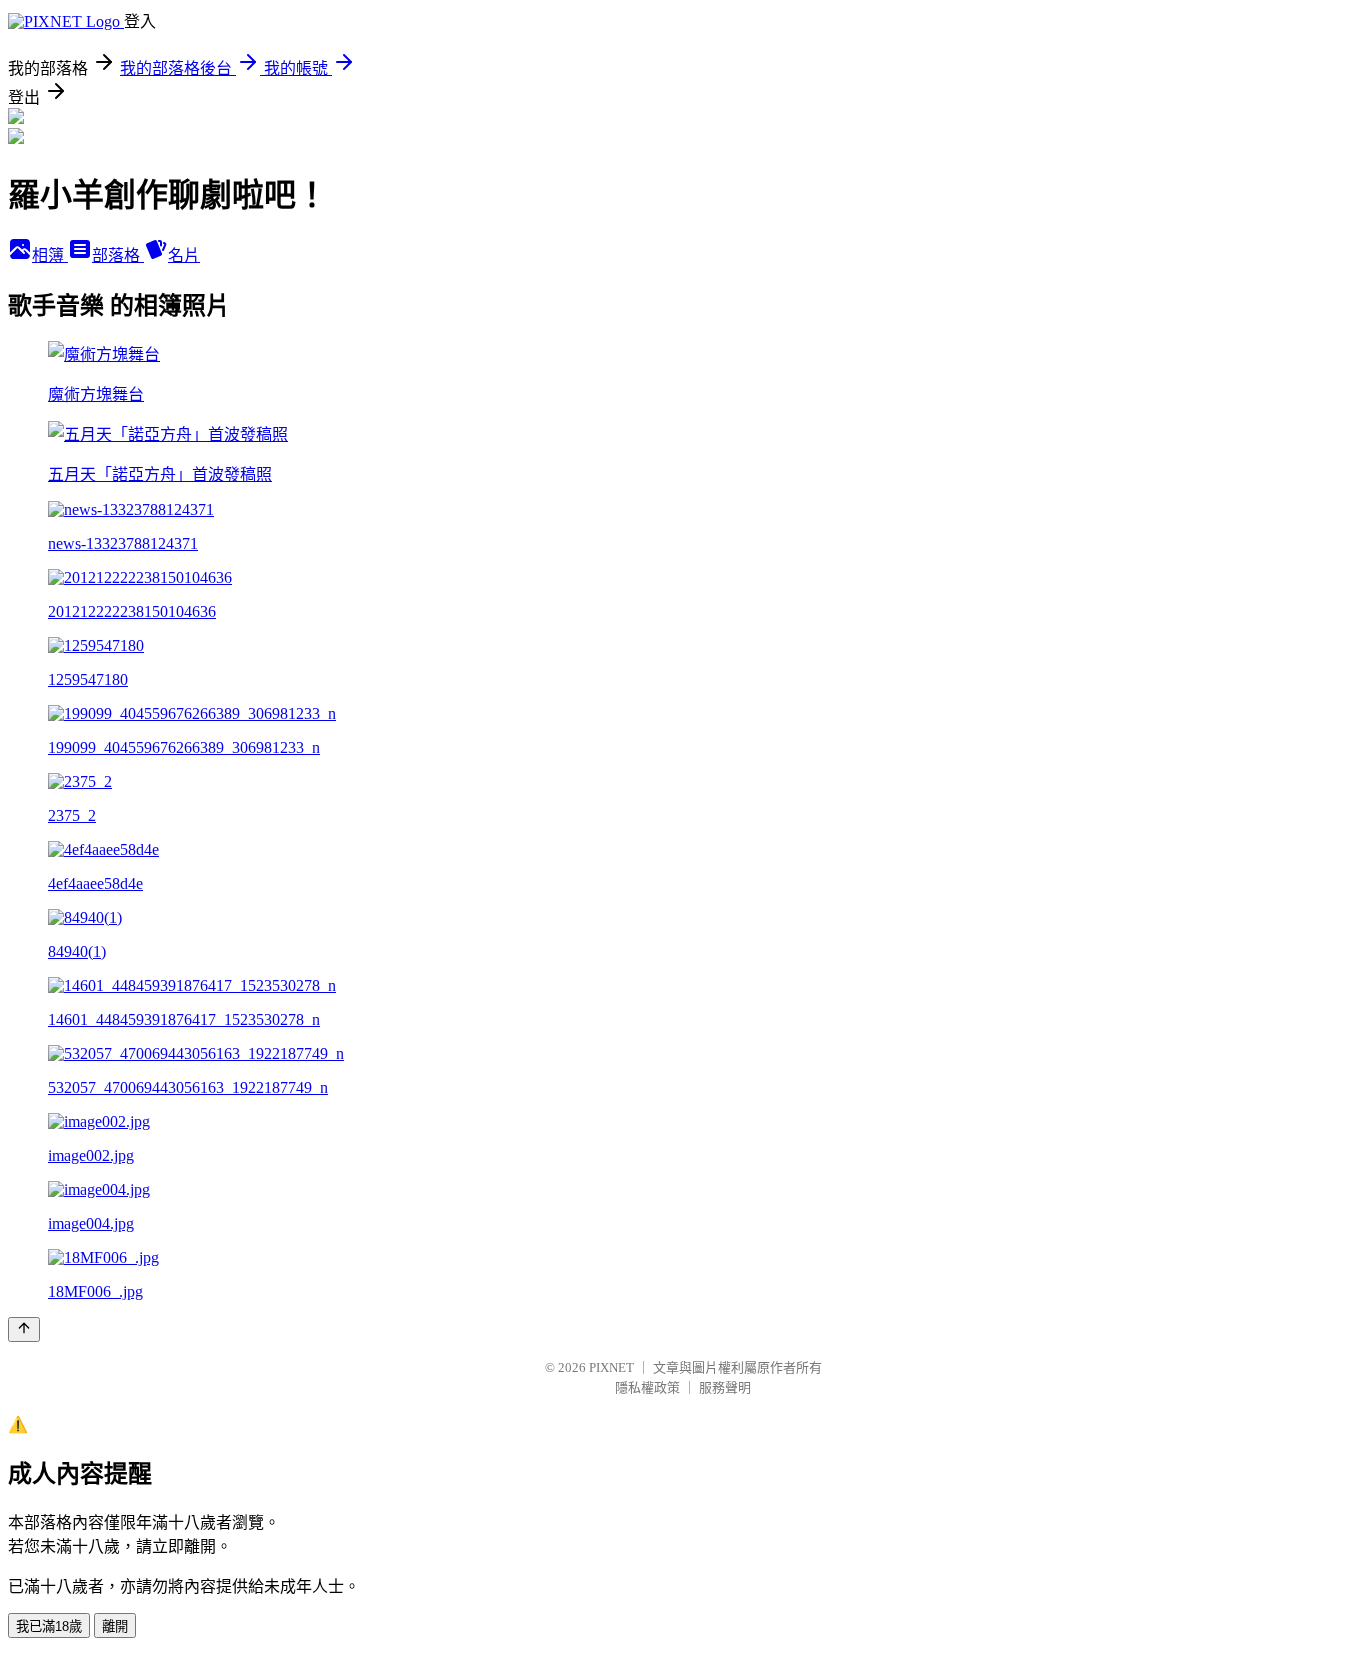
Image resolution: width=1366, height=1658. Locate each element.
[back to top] (24, 1329)
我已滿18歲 (49, 1626)
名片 (184, 255)
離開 (115, 1626)
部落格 (118, 255)
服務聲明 (725, 1387)
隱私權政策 (647, 1387)
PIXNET (611, 1367)
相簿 (50, 255)
